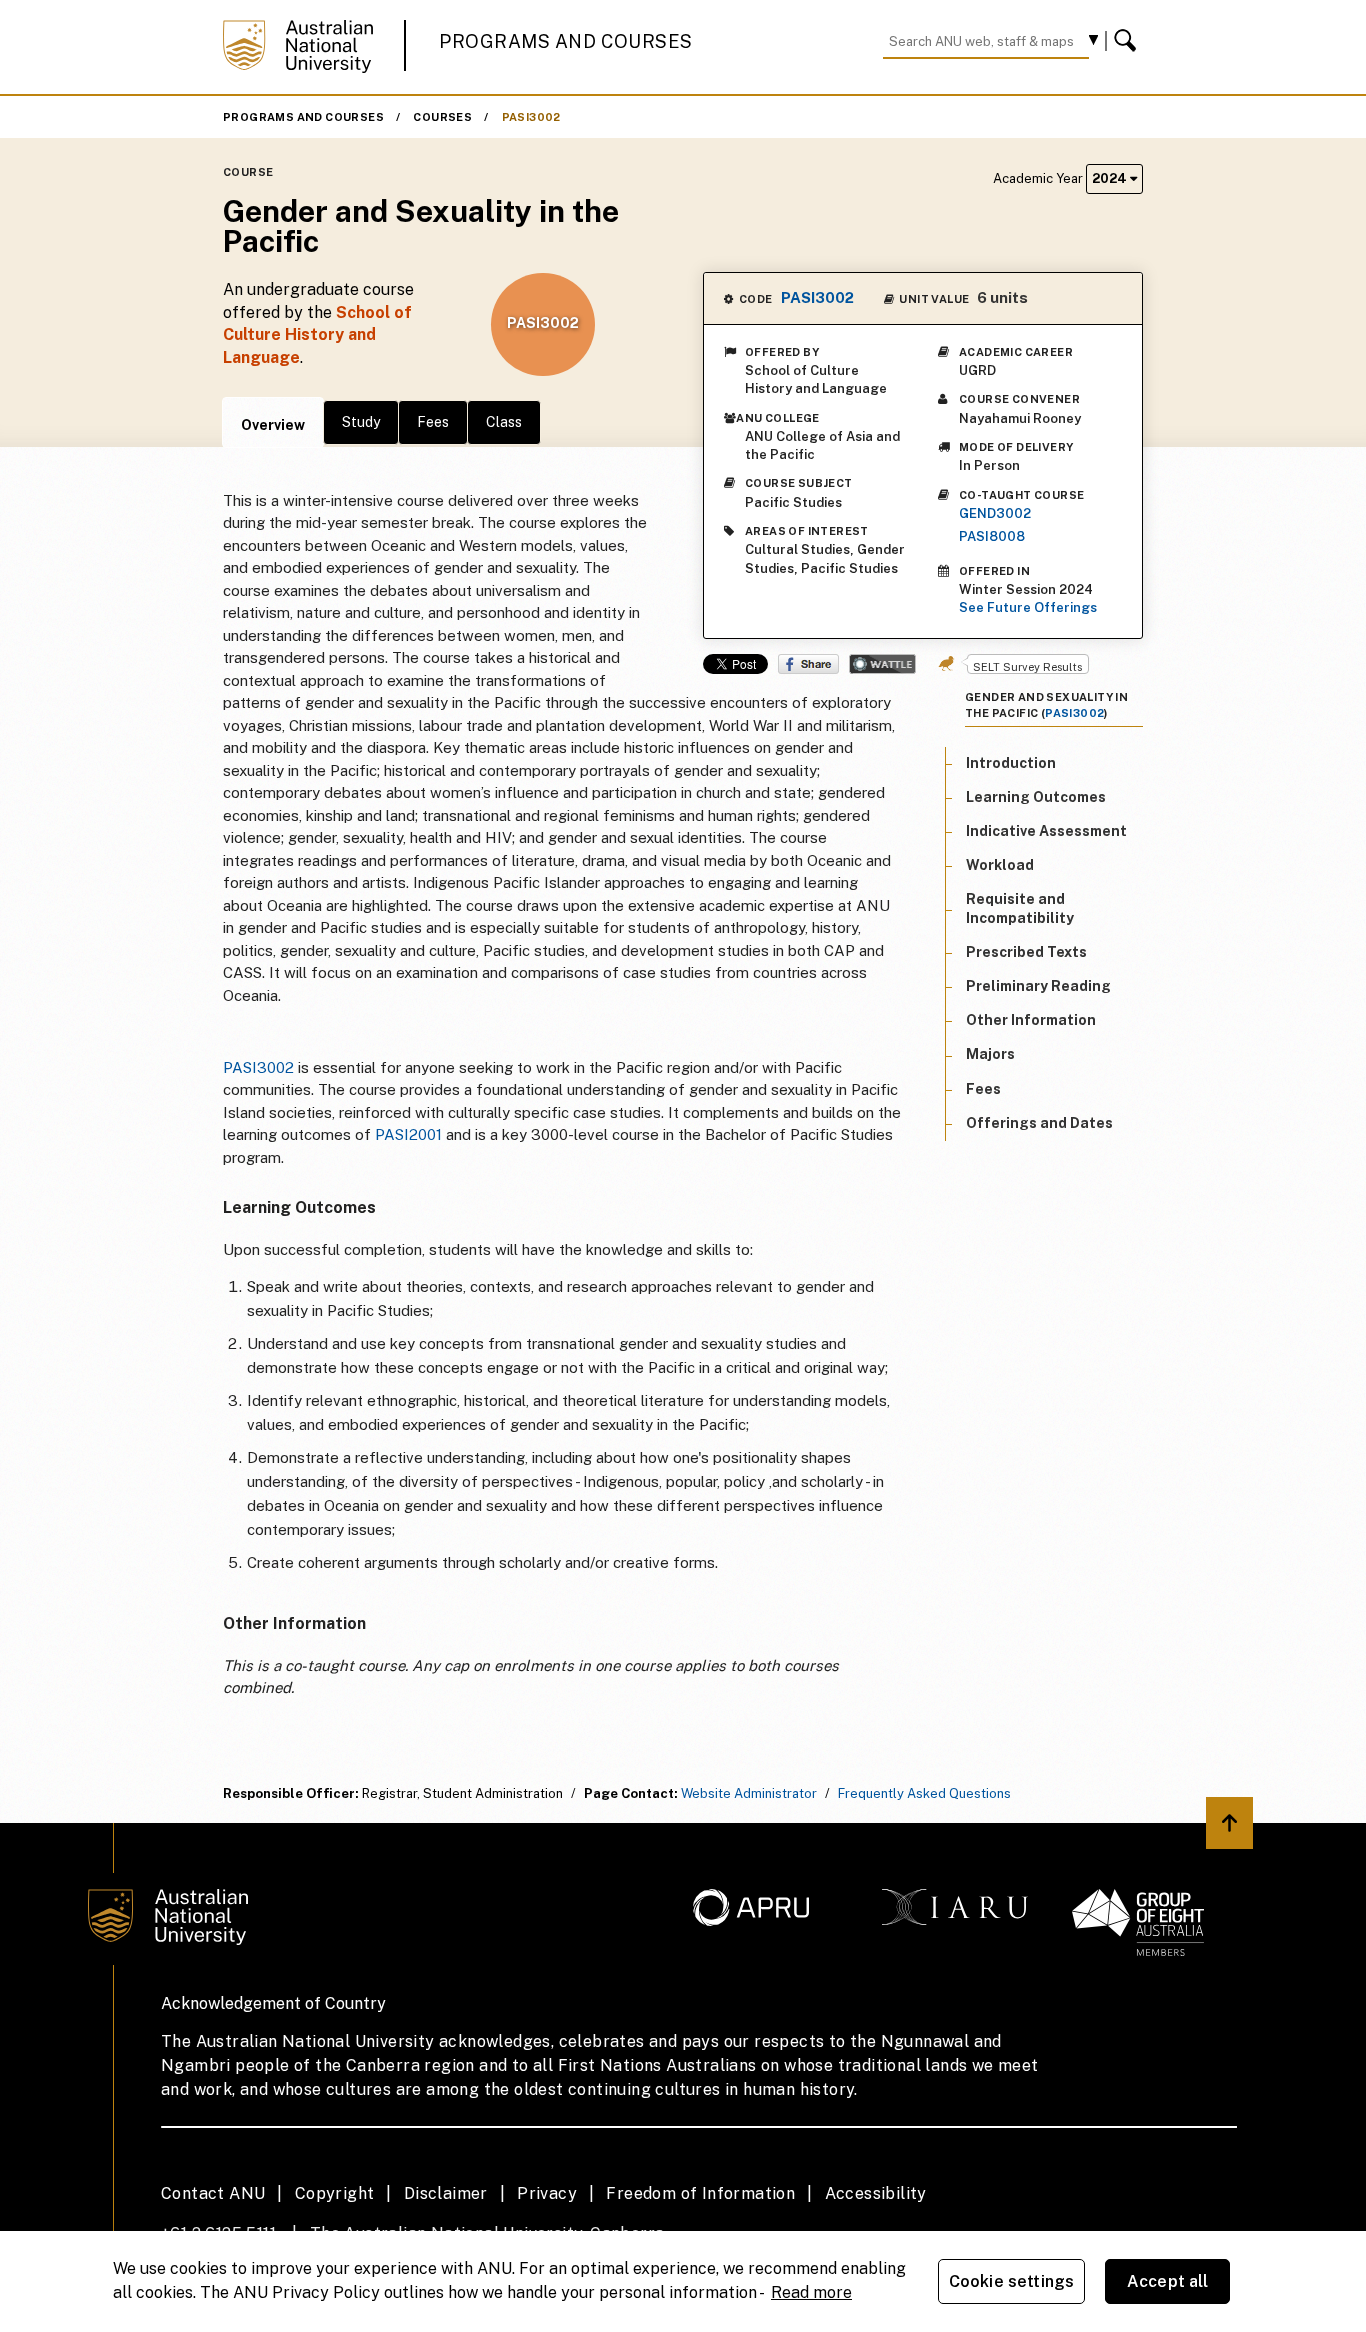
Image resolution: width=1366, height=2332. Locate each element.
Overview (273, 425)
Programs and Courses (566, 41)
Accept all (1168, 2281)
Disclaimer (446, 2193)
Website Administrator (749, 1793)
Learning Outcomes (1036, 797)
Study (361, 422)
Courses (442, 117)
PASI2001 (408, 1134)
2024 (1111, 178)
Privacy (547, 2193)
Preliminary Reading (1038, 986)
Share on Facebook (808, 664)
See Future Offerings (1028, 607)
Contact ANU (213, 2193)
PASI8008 (992, 536)
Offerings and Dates (1039, 1123)
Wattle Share (882, 664)
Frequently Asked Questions (924, 1793)
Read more (811, 2292)
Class (504, 422)
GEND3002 (995, 513)
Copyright (335, 2193)
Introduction (1011, 763)
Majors (990, 1055)
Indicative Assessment (1046, 831)
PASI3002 (531, 117)
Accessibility (876, 2193)
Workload (1000, 865)
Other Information (1031, 1020)
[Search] (1128, 41)
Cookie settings (1011, 2281)
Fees (433, 422)
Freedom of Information (700, 2193)
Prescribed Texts (1026, 952)
